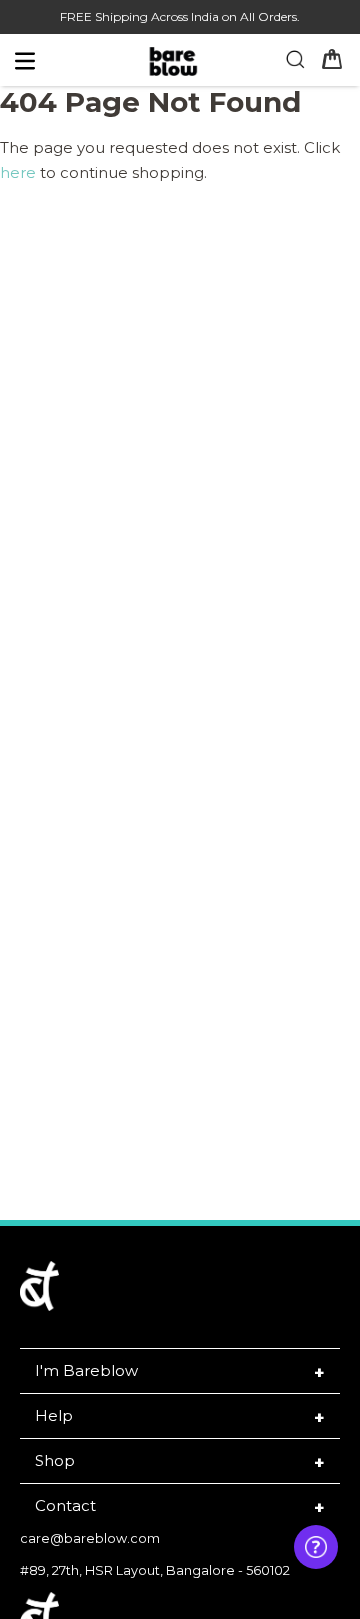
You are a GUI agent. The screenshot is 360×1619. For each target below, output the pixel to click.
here (18, 172)
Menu (61, 65)
